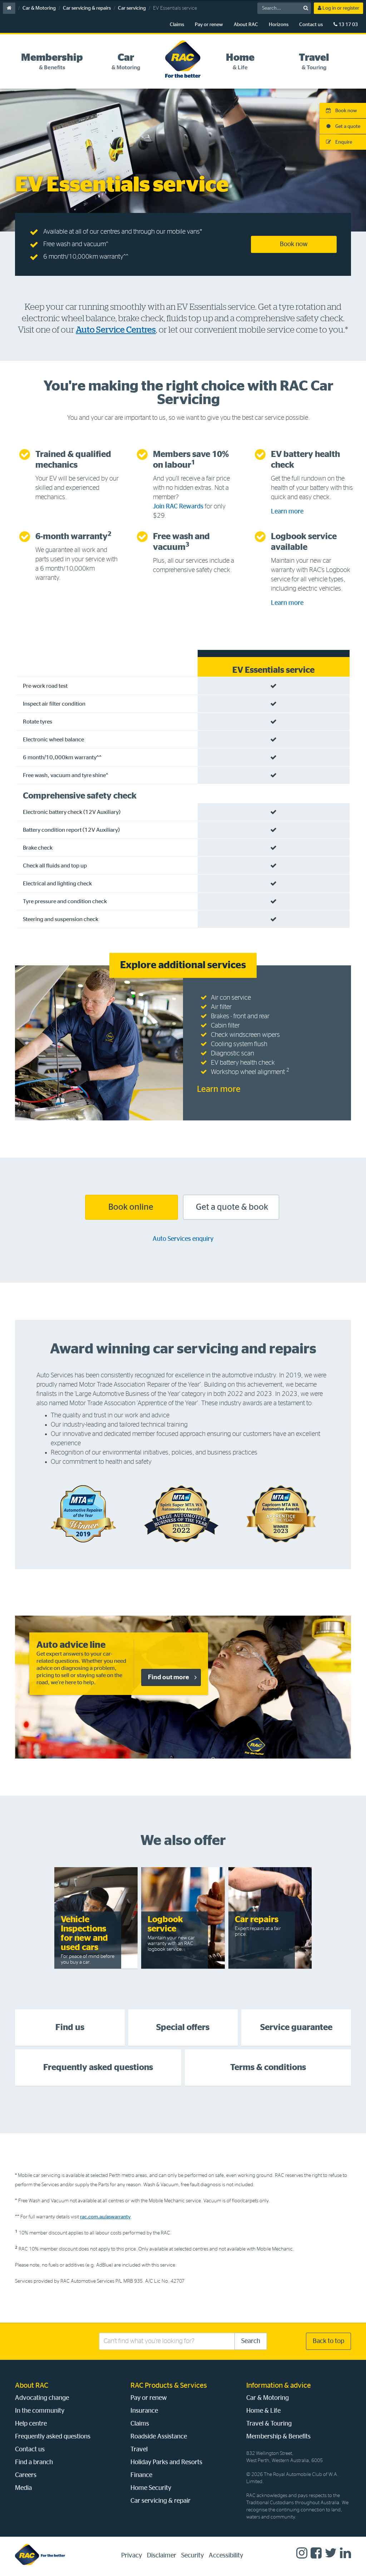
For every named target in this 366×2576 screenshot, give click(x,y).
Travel (139, 2450)
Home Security (151, 2488)
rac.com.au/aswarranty (105, 2217)
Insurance (144, 2411)
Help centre (31, 2424)
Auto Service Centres (116, 330)
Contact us (311, 25)
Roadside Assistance (159, 2437)
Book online (132, 1207)
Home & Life (263, 2411)
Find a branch (34, 2462)
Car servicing (132, 8)
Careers (26, 2475)
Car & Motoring (39, 8)
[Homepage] (40, 2554)
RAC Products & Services (169, 2386)
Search (251, 2341)
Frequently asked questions (53, 2437)
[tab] (52, 62)
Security (192, 2556)
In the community (40, 2411)
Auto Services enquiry (183, 1239)
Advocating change (42, 2398)
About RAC (246, 25)
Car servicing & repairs (87, 8)
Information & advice (279, 2386)
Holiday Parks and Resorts (166, 2462)
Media (23, 2488)
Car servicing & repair (160, 2501)
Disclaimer (162, 2556)
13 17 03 (348, 25)
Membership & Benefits (278, 2437)
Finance (141, 2475)
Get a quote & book (231, 1207)
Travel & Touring (269, 2424)
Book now (294, 244)
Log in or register (340, 8)
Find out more (169, 1677)
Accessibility (226, 2556)
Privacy (132, 2556)
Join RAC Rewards (178, 507)
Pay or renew (209, 25)
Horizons (279, 25)
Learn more (287, 512)
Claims (177, 25)
